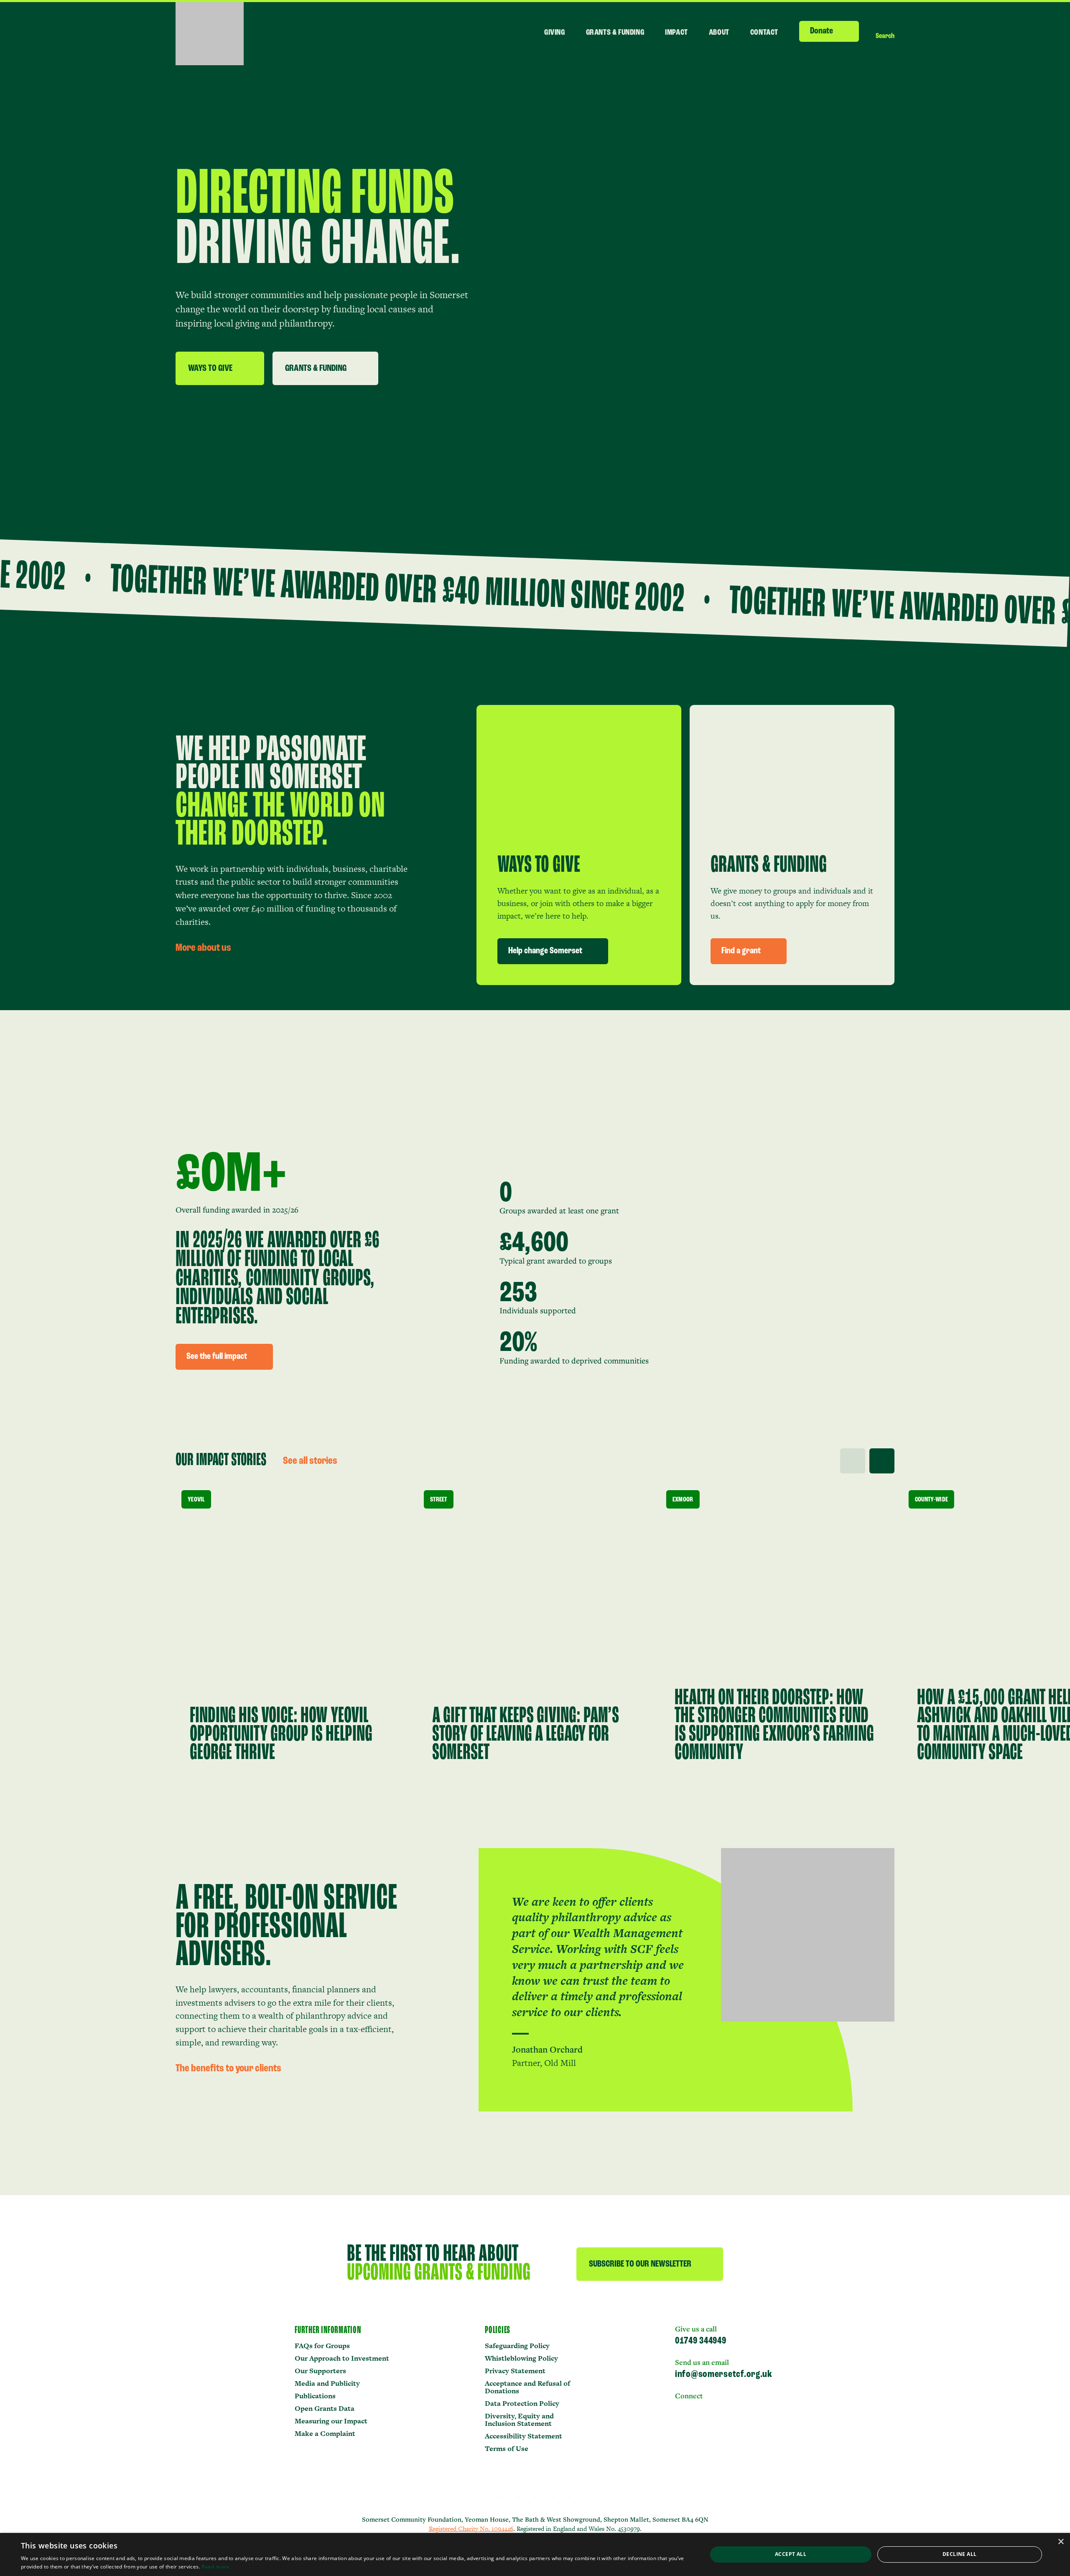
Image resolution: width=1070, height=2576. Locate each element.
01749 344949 (701, 2341)
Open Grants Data (325, 2408)
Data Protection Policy (522, 2403)
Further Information (328, 2331)
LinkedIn (680, 2408)
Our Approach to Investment (342, 2358)
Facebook (698, 2408)
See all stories (310, 1461)
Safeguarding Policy (517, 2346)
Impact (676, 33)
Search (885, 36)
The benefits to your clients (228, 2069)
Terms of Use (507, 2448)
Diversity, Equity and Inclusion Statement (519, 2420)
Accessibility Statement (524, 2436)
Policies (498, 2331)
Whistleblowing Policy (521, 2358)
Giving (555, 33)
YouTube (718, 2408)
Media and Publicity (327, 2383)
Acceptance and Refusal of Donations (527, 2387)
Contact (764, 33)
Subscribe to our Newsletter (640, 2264)
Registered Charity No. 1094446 (471, 2529)
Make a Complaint (325, 2433)
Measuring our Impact (331, 2421)
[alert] (535, 2554)
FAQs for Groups (322, 2346)
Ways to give (210, 369)
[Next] (882, 1461)
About (719, 33)
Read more (215, 2567)
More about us (203, 948)
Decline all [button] (959, 2554)
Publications (315, 2396)
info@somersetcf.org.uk (724, 2374)
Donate (822, 31)
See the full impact (217, 1357)
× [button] (1061, 2542)
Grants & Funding (615, 33)
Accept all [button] (791, 2554)
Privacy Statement (515, 2371)
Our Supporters (320, 2371)
